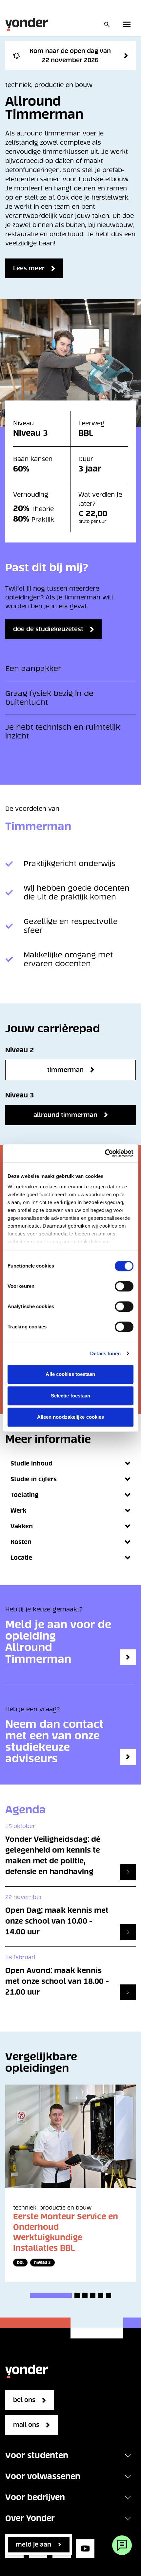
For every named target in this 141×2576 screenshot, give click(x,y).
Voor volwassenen (43, 2476)
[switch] (124, 1286)
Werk (18, 1510)
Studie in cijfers (34, 1479)
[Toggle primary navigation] (128, 24)
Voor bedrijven (35, 2497)
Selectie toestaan (71, 1396)
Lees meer (29, 268)
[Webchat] (122, 2545)
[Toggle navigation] (128, 2456)
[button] (51, 2295)
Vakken (22, 1526)
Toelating (24, 1495)
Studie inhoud (31, 1463)
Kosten (21, 1542)
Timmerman (65, 1070)
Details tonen (105, 1353)
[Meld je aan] (128, 1657)
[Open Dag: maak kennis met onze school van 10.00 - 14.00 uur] (128, 1932)
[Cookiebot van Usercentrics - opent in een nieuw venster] (105, 1153)
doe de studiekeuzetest (48, 629)
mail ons (26, 2425)
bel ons (24, 2400)
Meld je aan (33, 2544)
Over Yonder (30, 2518)
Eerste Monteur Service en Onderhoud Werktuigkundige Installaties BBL (66, 2232)
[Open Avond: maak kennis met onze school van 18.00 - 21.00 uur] (128, 1992)
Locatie (21, 1558)
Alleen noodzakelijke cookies (71, 1417)
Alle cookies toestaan (70, 1374)
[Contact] (128, 1757)
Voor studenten (37, 2455)
